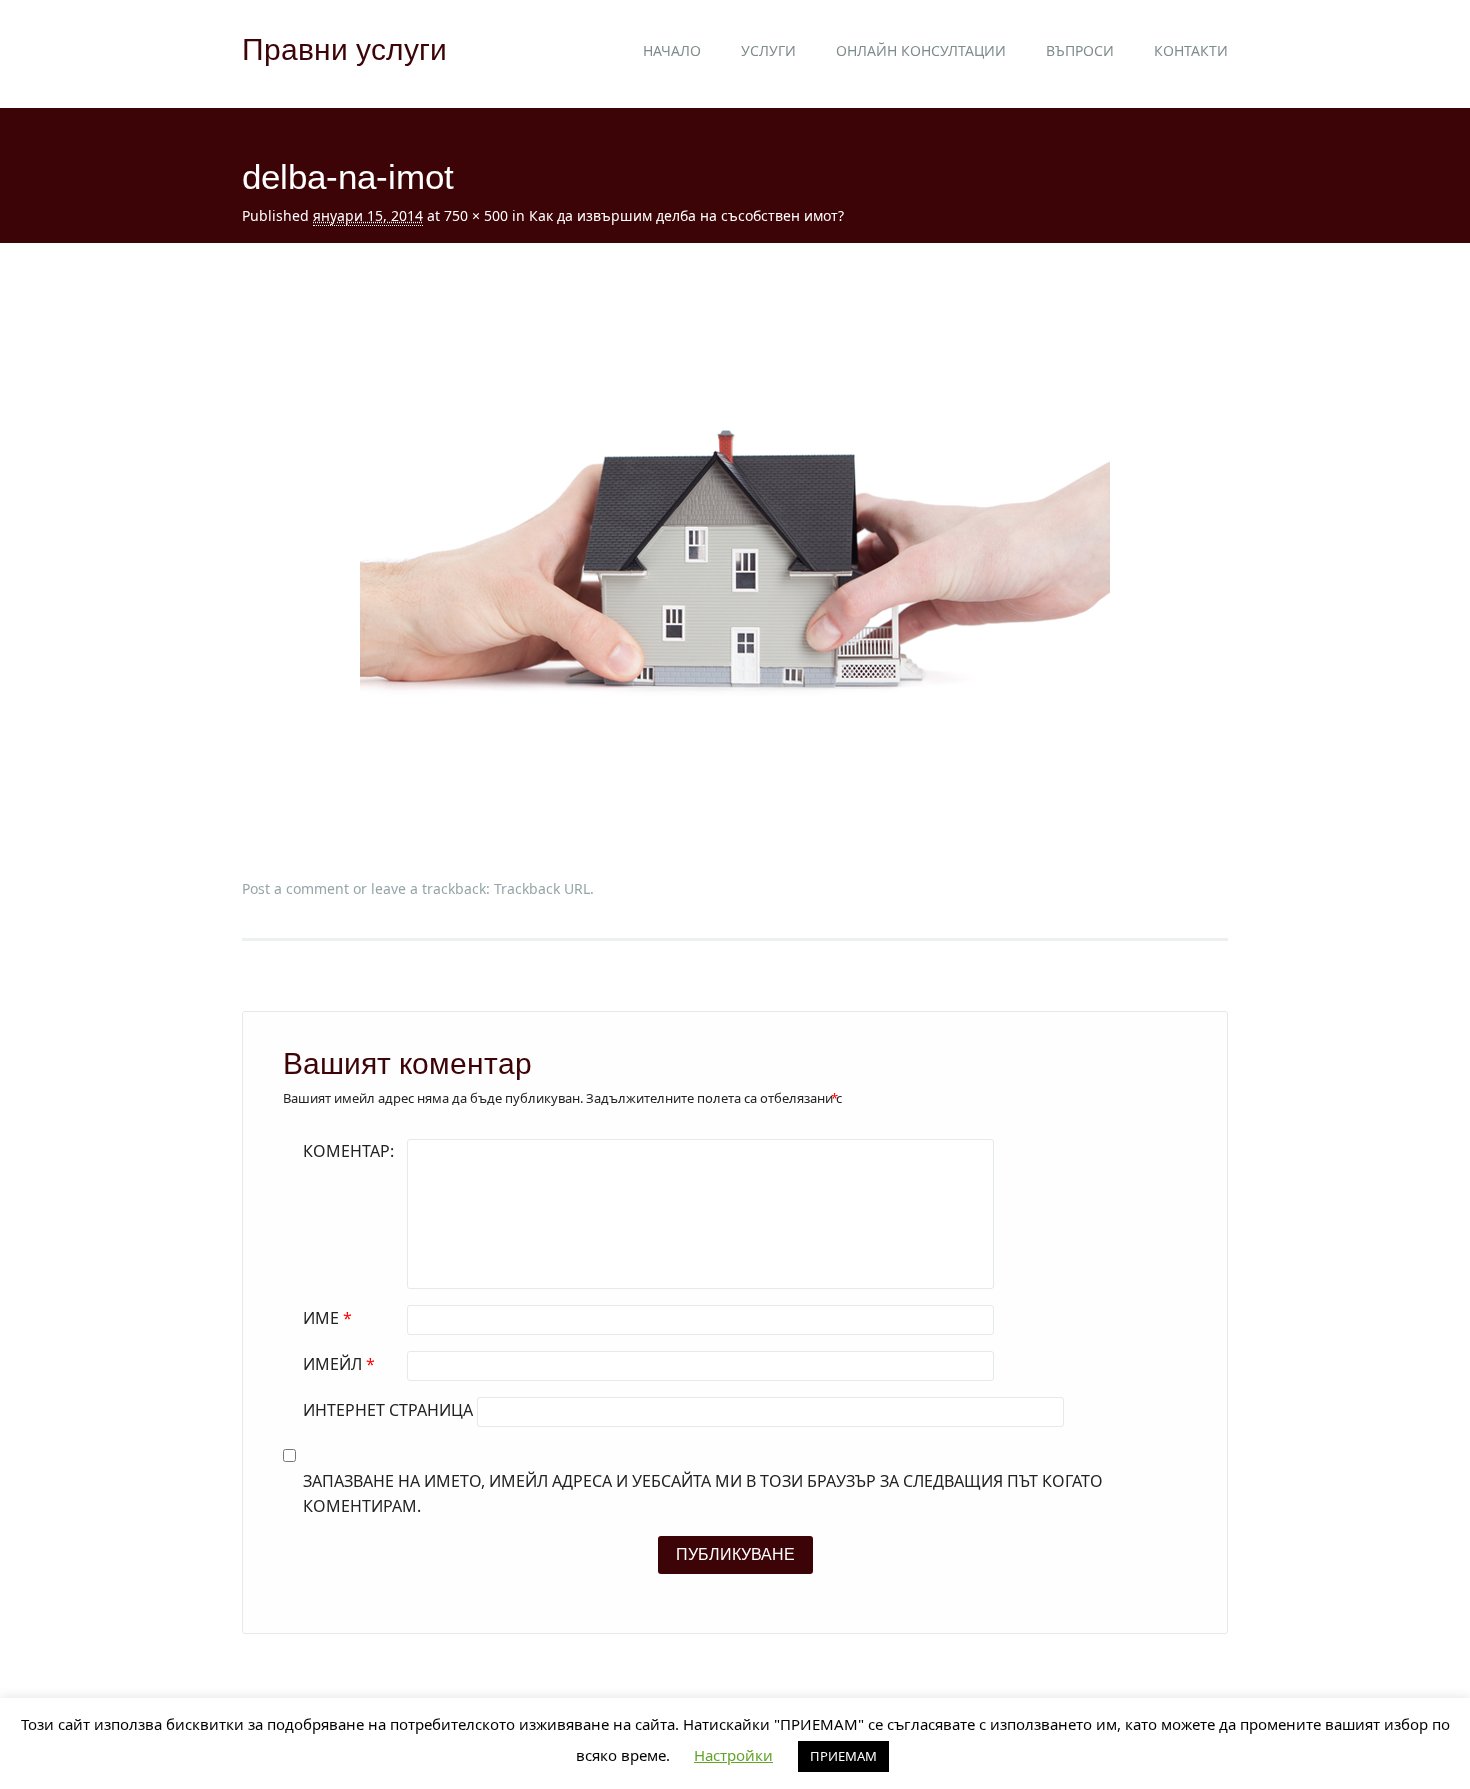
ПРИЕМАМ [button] (843, 1756)
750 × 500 (476, 215)
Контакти (1191, 50)
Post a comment (295, 888)
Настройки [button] (733, 1755)
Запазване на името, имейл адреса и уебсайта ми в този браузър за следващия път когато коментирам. (703, 1494)
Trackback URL (542, 888)
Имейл (339, 1364)
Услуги (768, 50)
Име (327, 1318)
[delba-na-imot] (735, 828)
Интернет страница (388, 1410)
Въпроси (1080, 50)
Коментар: (348, 1151)
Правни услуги (344, 49)
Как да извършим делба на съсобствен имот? (686, 215)
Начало (672, 50)
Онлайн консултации (921, 50)
